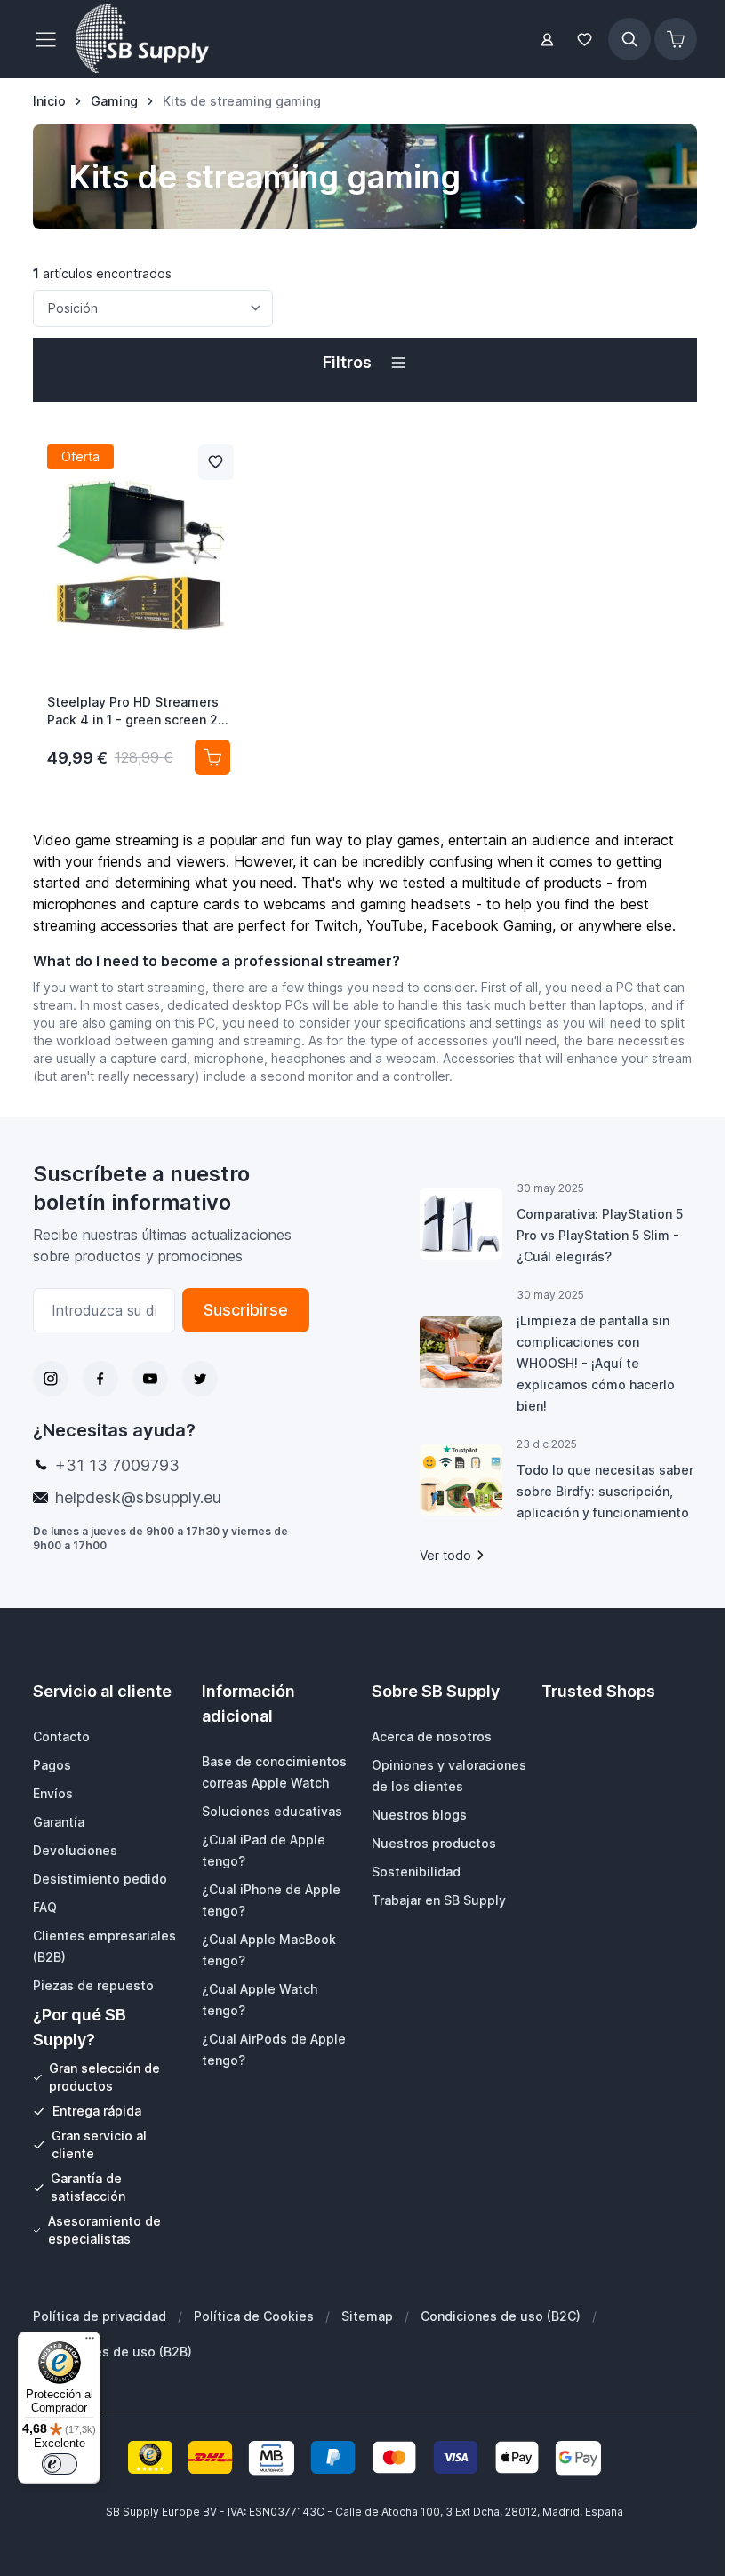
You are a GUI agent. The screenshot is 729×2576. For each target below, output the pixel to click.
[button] (365, 363)
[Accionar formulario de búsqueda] (629, 39)
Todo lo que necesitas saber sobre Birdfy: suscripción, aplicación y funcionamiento (605, 1491)
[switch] (60, 2464)
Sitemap (367, 2316)
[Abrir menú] (51, 39)
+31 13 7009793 (117, 1465)
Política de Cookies (254, 2316)
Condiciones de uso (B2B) (112, 2352)
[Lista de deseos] (585, 40)
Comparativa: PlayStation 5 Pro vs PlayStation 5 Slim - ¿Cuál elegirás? (600, 1235)
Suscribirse (246, 1310)
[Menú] (90, 2342)
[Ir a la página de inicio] (142, 39)
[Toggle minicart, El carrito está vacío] (676, 39)
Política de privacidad (100, 2316)
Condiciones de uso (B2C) (501, 2316)
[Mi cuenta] (547, 40)
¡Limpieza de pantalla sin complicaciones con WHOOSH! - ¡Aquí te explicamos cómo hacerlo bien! (596, 1363)
